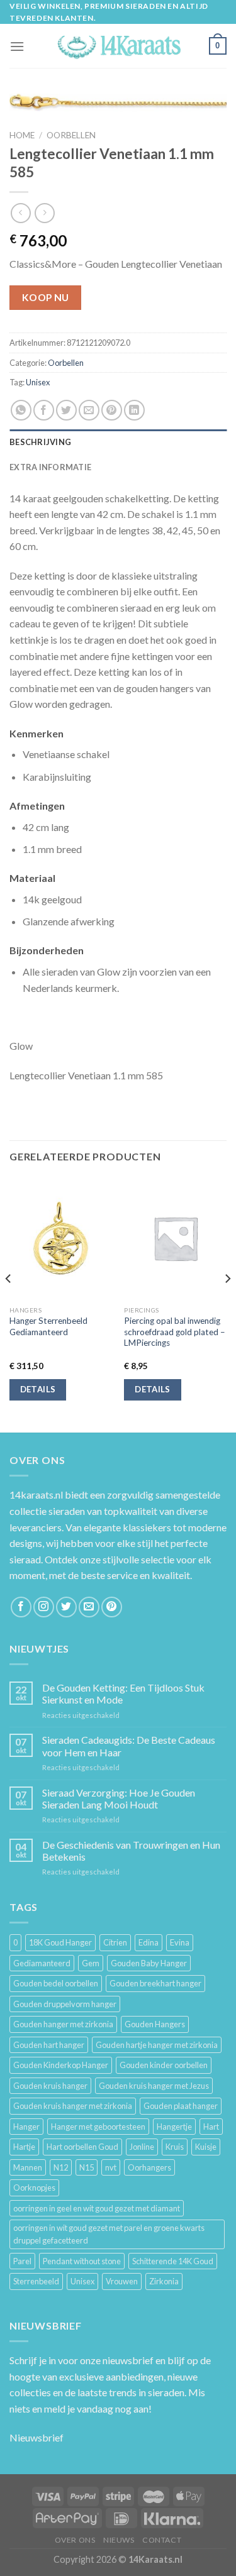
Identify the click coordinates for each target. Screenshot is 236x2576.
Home (22, 135)
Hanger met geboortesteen (98, 2127)
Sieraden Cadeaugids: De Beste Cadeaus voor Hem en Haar (129, 1746)
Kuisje (206, 2147)
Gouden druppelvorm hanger (65, 2004)
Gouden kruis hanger (50, 2086)
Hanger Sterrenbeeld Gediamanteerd (48, 1326)
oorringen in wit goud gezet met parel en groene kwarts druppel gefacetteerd (109, 2234)
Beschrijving (40, 442)
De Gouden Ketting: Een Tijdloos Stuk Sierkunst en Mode (123, 1693)
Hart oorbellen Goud (82, 2147)
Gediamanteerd (42, 1963)
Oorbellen (71, 135)
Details (38, 1389)
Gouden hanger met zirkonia (63, 2024)
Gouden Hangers (155, 2024)
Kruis (175, 2147)
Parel (22, 2261)
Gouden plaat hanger (181, 2106)
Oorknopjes (34, 2188)
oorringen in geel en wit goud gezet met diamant (97, 2208)
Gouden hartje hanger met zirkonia (157, 2045)
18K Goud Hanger (60, 1942)
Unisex (38, 382)
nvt (111, 2167)
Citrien (115, 1942)
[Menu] (17, 46)
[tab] (118, 442)
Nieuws (119, 2540)
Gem (91, 1963)
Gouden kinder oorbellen (164, 2065)
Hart (211, 2127)
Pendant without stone (82, 2261)
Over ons (75, 2540)
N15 (87, 2167)
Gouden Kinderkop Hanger (61, 2065)
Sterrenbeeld (36, 2281)
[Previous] (9, 1303)
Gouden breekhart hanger (155, 1983)
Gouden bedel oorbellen (56, 1983)
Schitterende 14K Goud (173, 2261)
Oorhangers (149, 2167)
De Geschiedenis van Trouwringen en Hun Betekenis (131, 1851)
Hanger (26, 2127)
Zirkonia (164, 2281)
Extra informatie (50, 467)
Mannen (28, 2167)
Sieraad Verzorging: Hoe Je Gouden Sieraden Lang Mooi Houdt (119, 1798)
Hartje (24, 2147)
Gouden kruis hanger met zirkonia (73, 2106)
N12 (61, 2167)
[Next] (227, 1303)
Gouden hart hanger (49, 2045)
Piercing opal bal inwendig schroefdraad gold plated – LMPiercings (175, 1332)
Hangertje (174, 2127)
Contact (162, 2540)
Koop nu (46, 297)
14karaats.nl (36, 1494)
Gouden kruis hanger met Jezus (154, 2086)
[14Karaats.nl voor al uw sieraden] (118, 46)
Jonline (142, 2147)
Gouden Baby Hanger (149, 1963)
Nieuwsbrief (37, 2437)
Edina (149, 1942)
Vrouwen (122, 2281)
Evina (180, 1942)
